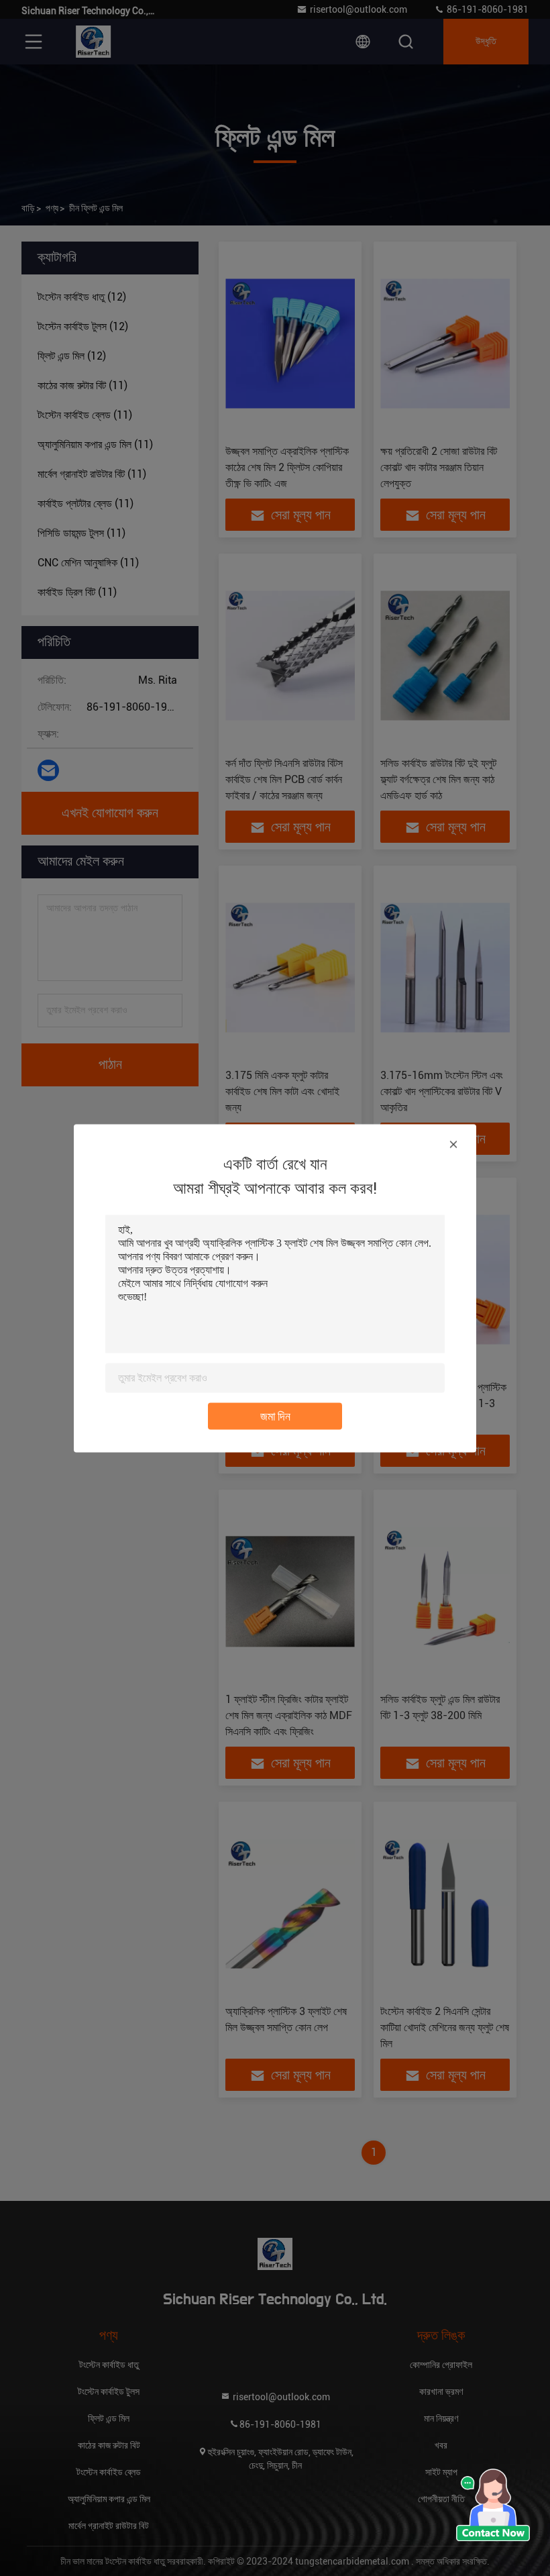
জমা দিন (275, 1415)
